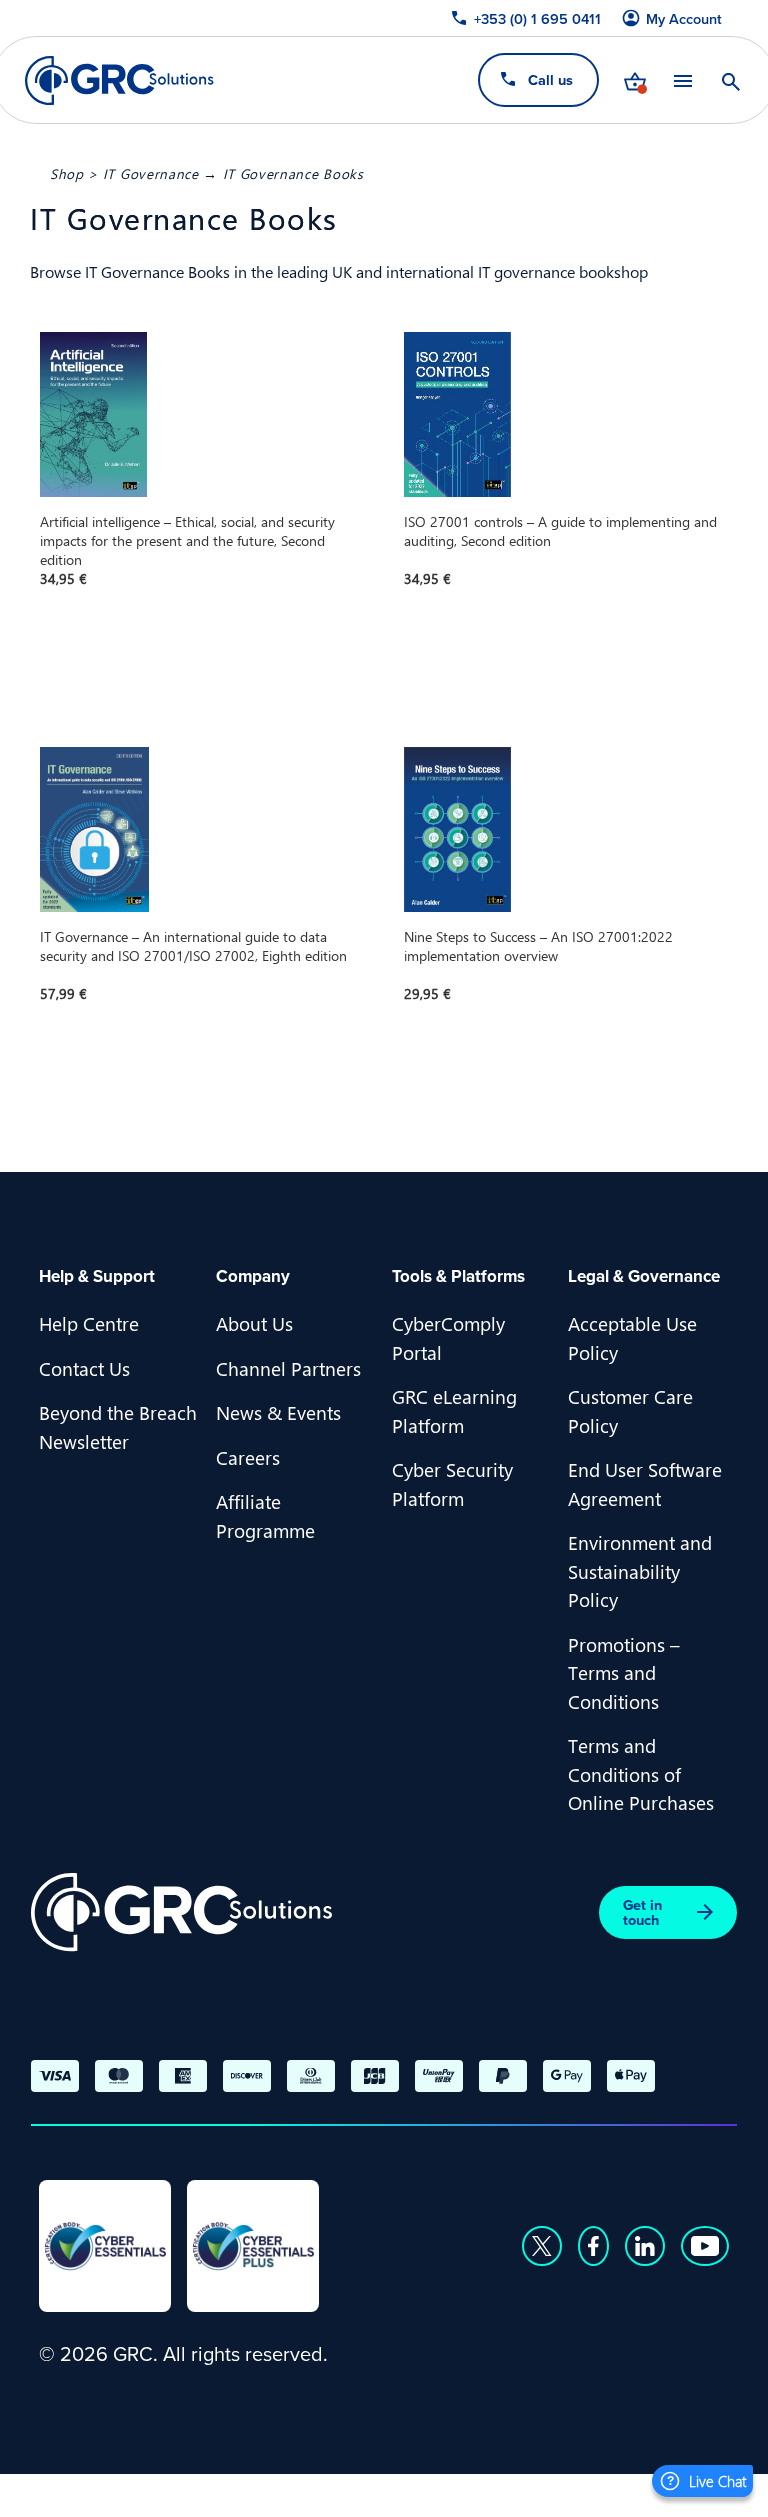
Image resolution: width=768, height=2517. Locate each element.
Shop (67, 173)
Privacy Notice (99, 2493)
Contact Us (84, 1368)
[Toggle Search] (731, 80)
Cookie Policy (239, 2493)
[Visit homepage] (119, 80)
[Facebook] (593, 2246)
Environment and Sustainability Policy (640, 1570)
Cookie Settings (385, 2493)
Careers (248, 1457)
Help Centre (89, 1323)
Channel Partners (288, 1368)
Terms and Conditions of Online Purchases (641, 1773)
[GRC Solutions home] (181, 1912)
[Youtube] (705, 2246)
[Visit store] (635, 80)
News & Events (278, 1412)
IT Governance (151, 173)
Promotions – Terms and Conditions (624, 1672)
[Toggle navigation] (683, 80)
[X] (542, 2246)
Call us (550, 79)
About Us (254, 1323)
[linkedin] (645, 2246)
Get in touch (642, 1912)
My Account (684, 19)
